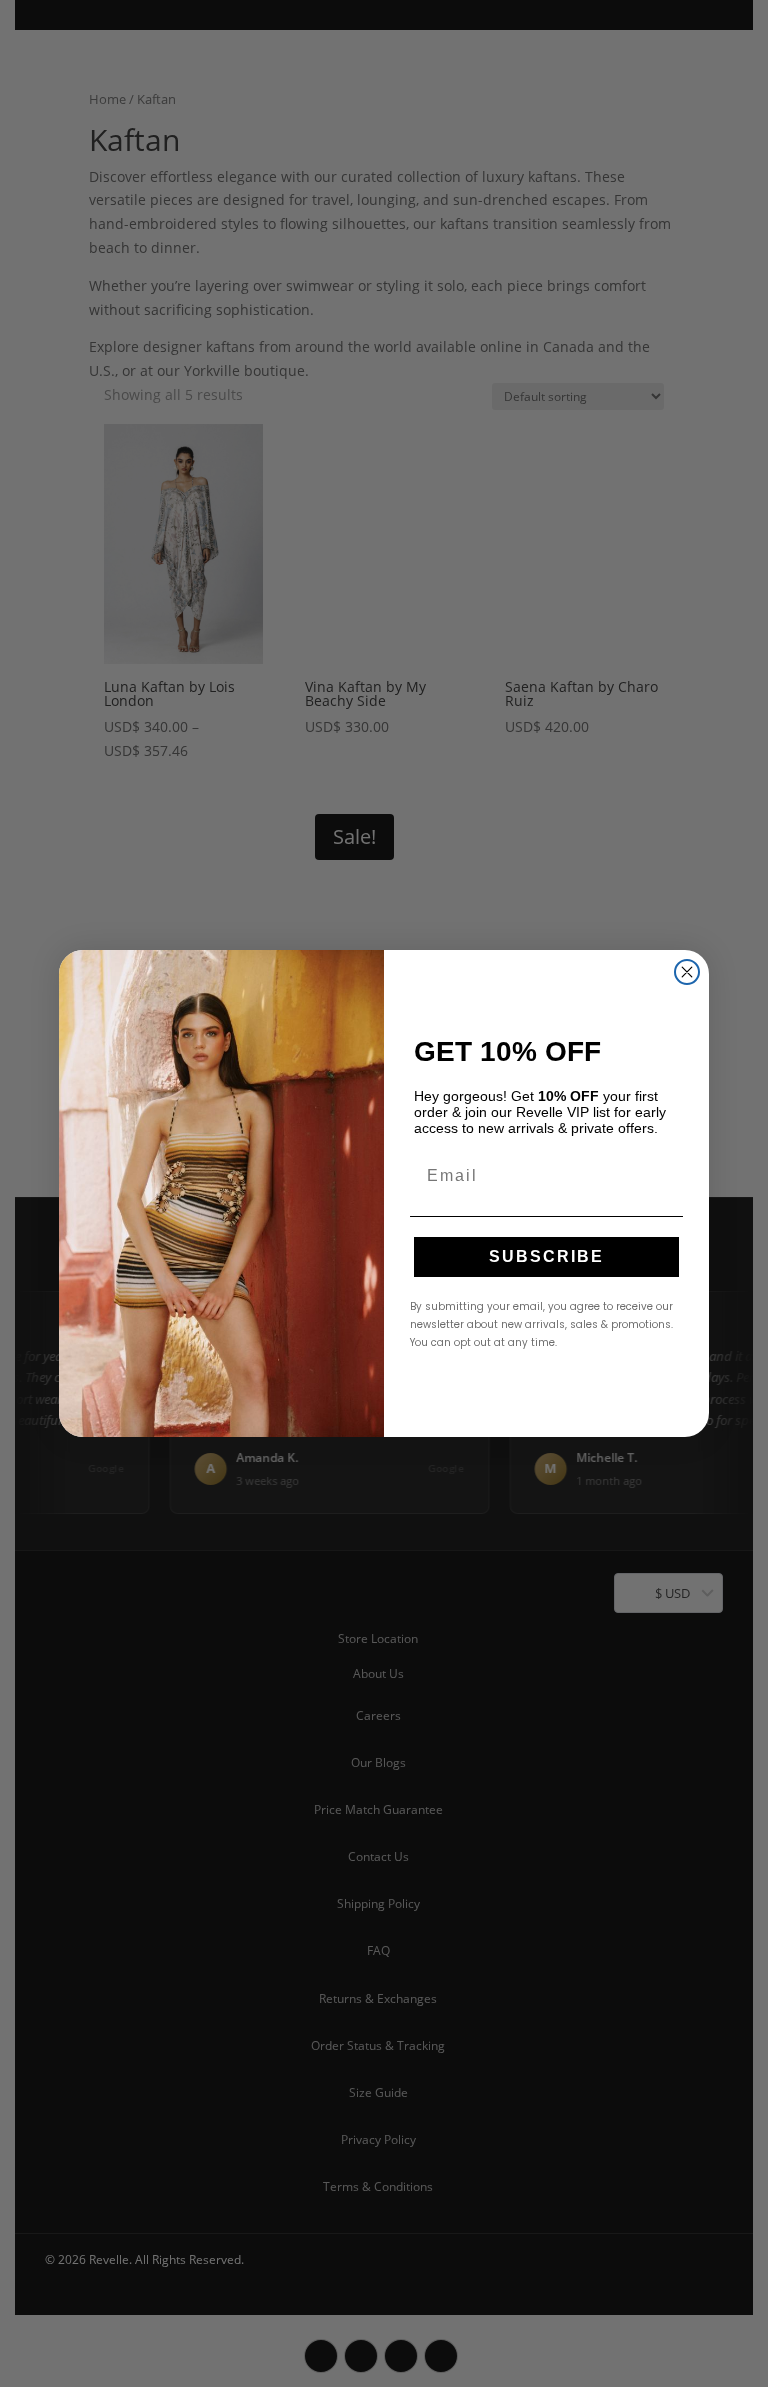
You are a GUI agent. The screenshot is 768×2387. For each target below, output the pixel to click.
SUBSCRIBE (546, 1256)
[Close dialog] (687, 972)
